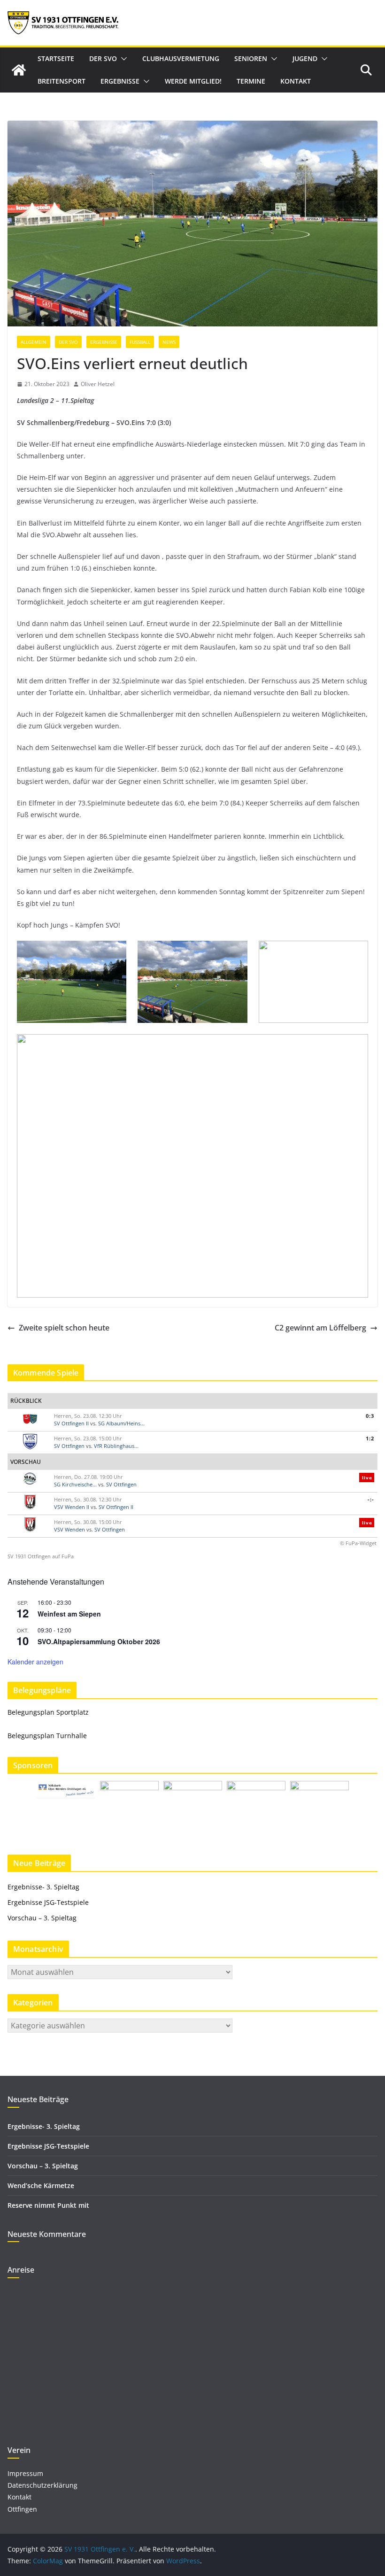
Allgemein (34, 342)
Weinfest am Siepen (69, 1614)
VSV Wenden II (72, 1507)
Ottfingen (22, 2509)
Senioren (251, 58)
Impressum (25, 2473)
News (169, 342)
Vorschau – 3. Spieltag (42, 1918)
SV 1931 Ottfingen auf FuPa (41, 1556)
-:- (371, 1499)
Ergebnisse (120, 81)
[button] (122, 59)
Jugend (305, 58)
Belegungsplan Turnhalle (47, 1736)
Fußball (140, 342)
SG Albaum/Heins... (121, 1423)
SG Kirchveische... (75, 1484)
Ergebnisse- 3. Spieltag (43, 1887)
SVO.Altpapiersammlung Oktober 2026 (99, 1641)
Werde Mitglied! (193, 81)
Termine (251, 81)
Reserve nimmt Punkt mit (48, 2205)
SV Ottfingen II (71, 1423)
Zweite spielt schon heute (64, 1328)
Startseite (56, 58)
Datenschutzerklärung (42, 2485)
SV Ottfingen (69, 1446)
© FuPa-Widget (358, 1543)
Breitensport (62, 81)
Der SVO (103, 58)
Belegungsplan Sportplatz (48, 1712)
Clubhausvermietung (181, 58)
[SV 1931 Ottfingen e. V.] (19, 70)
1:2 (370, 1438)
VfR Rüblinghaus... (116, 1446)
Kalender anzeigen (35, 1662)
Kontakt (296, 81)
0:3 (370, 1416)
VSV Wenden (69, 1529)
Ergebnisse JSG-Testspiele (48, 1902)
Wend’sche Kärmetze (41, 2185)
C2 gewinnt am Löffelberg (320, 1328)
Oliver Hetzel (98, 384)
